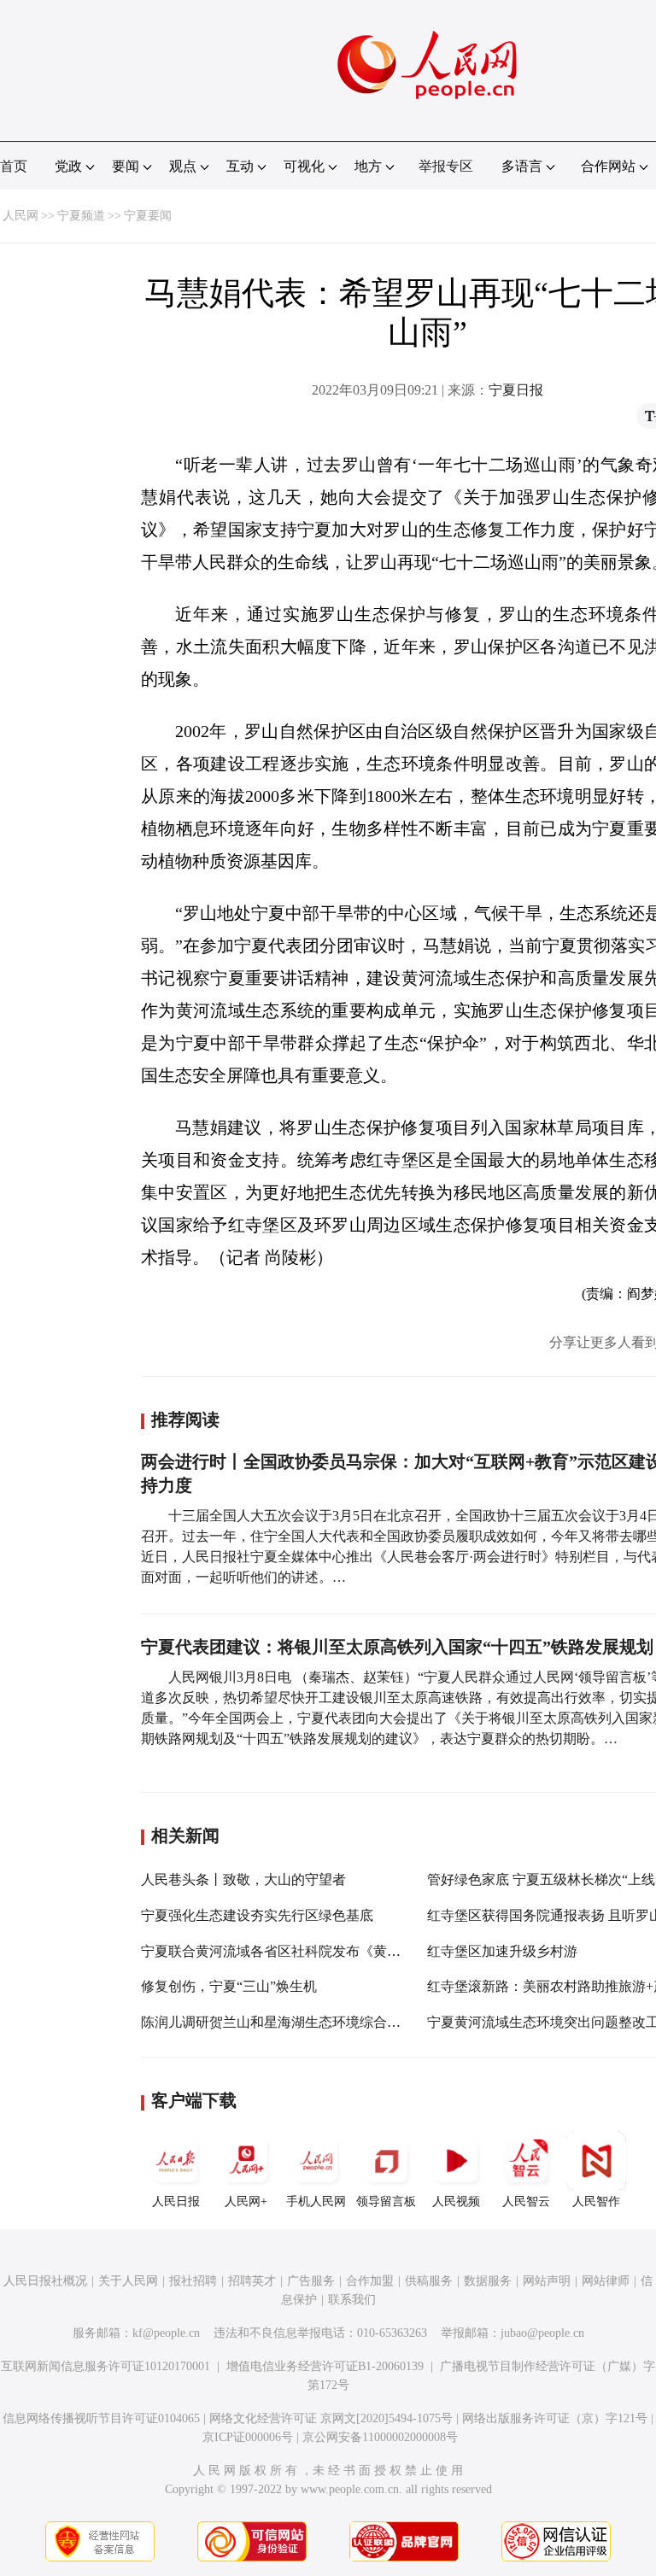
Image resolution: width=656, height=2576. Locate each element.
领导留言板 (386, 2201)
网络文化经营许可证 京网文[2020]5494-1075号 (331, 2418)
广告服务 (311, 2281)
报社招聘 (193, 2281)
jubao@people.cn (542, 2333)
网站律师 (606, 2281)
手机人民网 (316, 2201)
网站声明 (547, 2281)
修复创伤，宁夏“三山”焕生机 (229, 1986)
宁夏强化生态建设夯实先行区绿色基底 (257, 1915)
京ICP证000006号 (248, 2437)
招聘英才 (252, 2281)
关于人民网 (128, 2281)
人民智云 (526, 2201)
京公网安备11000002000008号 (380, 2437)
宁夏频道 (81, 216)
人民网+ (246, 2201)
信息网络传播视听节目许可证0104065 (101, 2418)
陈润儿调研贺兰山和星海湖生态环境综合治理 (278, 2022)
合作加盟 (370, 2281)
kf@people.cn (166, 2333)
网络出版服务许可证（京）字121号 (555, 2418)
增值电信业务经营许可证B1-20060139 (325, 2366)
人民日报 (176, 2201)
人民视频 (456, 2201)
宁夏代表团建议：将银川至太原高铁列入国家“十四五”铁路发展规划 (397, 1647)
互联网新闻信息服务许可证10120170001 (105, 2366)
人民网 (20, 216)
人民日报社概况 (45, 2281)
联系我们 (352, 2300)
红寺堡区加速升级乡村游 (502, 1951)
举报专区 (446, 166)
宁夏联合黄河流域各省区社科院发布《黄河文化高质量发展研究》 (339, 1951)
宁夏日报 (516, 390)
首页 (14, 166)
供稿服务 (429, 2281)
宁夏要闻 (148, 216)
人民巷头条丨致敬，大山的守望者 (243, 1879)
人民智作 (596, 2201)
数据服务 (488, 2281)
